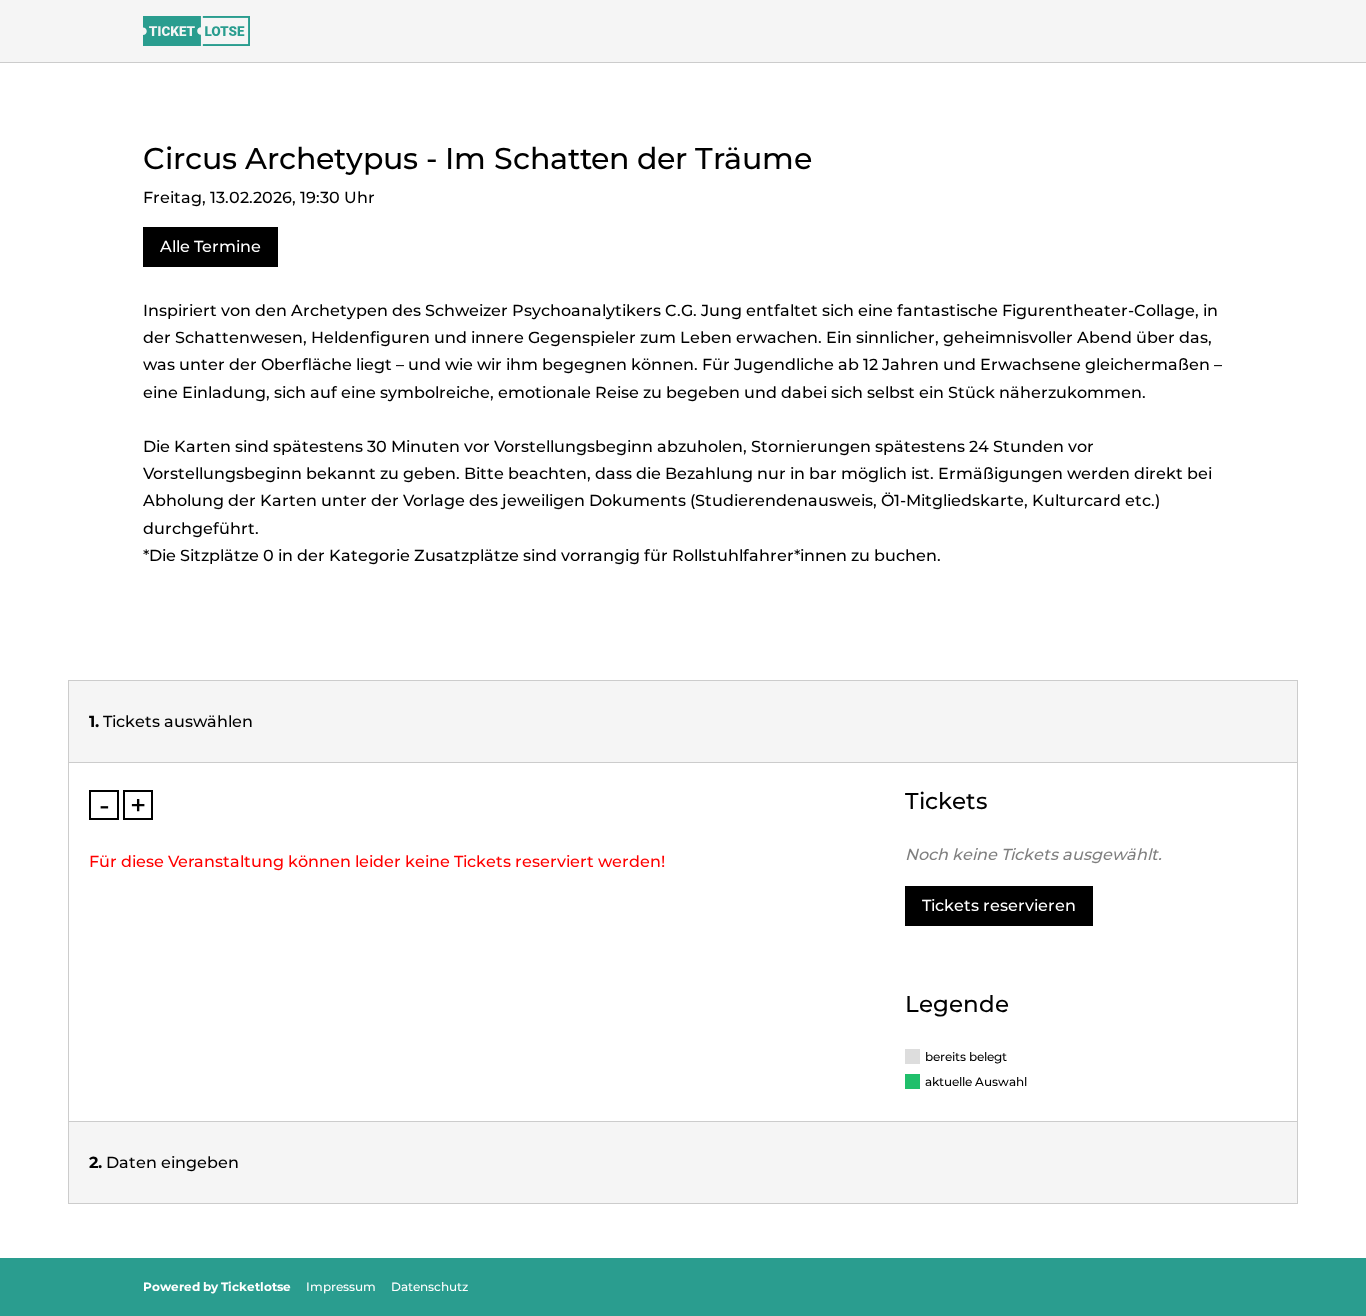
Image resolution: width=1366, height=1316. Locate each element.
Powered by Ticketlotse (217, 1286)
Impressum (341, 1286)
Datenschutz (429, 1286)
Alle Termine (210, 246)
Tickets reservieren (999, 905)
